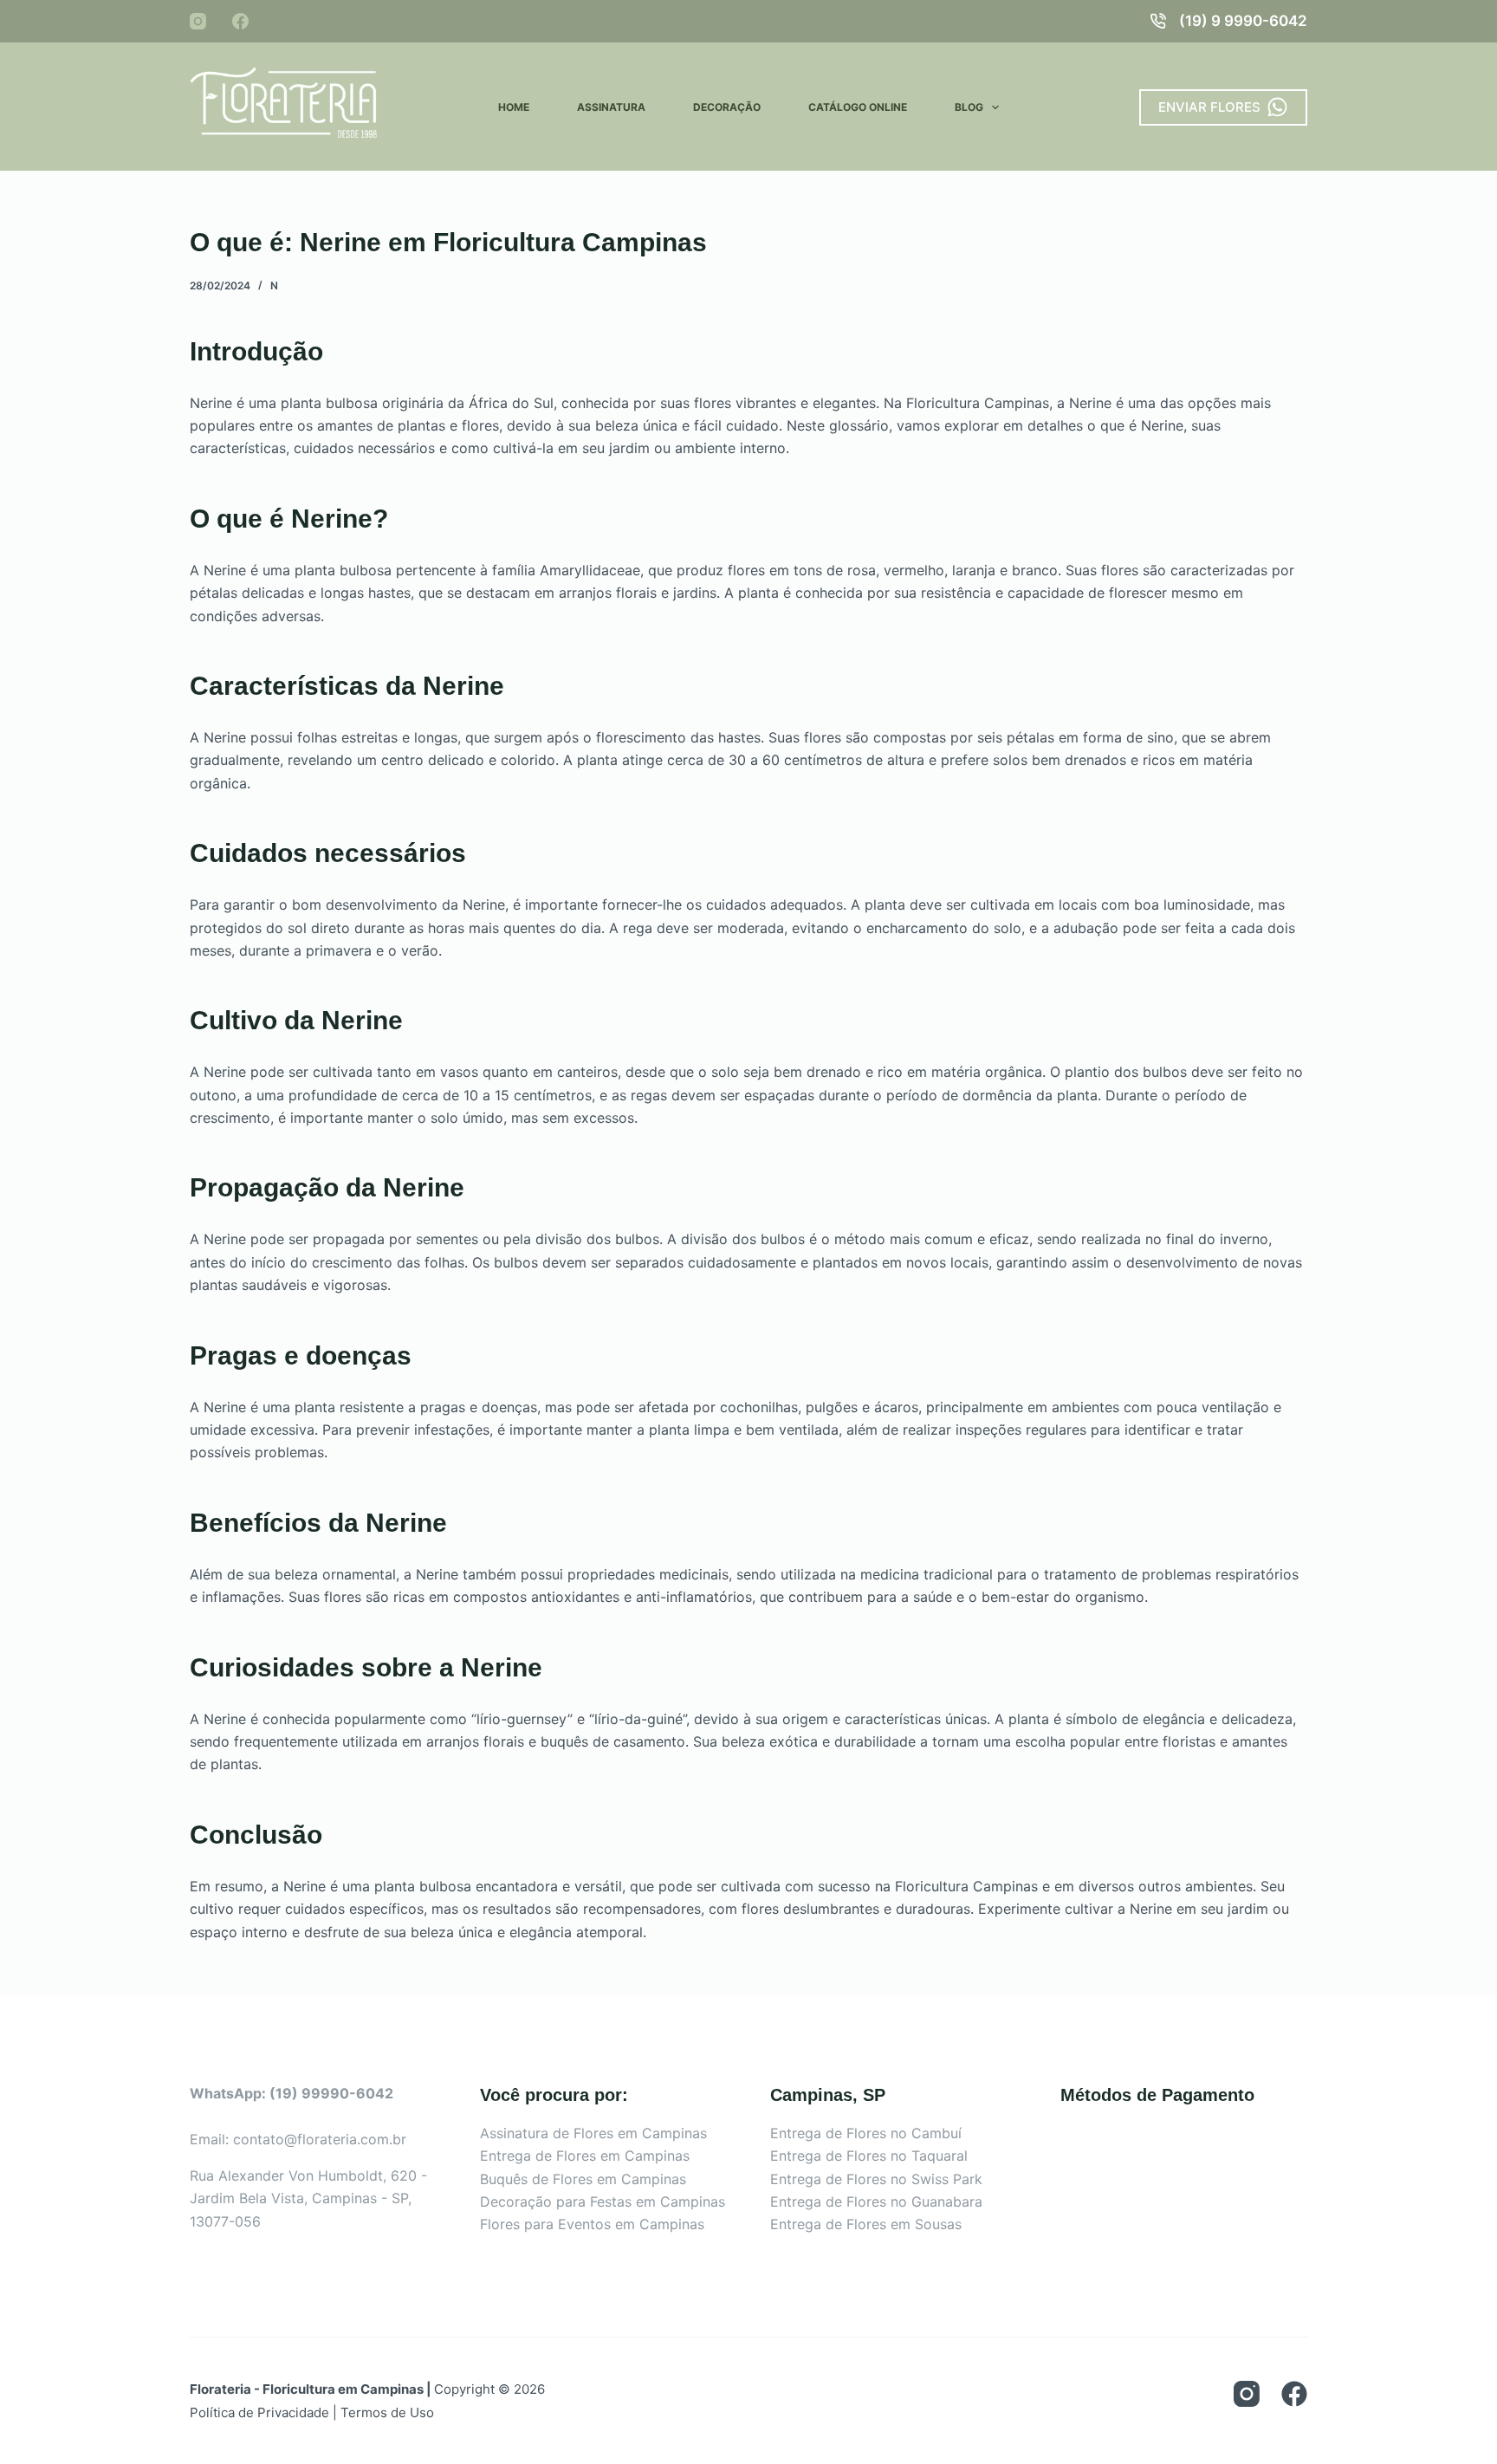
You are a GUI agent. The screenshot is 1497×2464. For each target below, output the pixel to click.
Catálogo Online (858, 107)
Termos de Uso (387, 2412)
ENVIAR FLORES (1209, 107)
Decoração (727, 107)
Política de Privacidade (259, 2412)
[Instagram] (198, 21)
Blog (969, 107)
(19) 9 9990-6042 (1243, 21)
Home (514, 107)
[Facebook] (240, 21)
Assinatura (611, 107)
